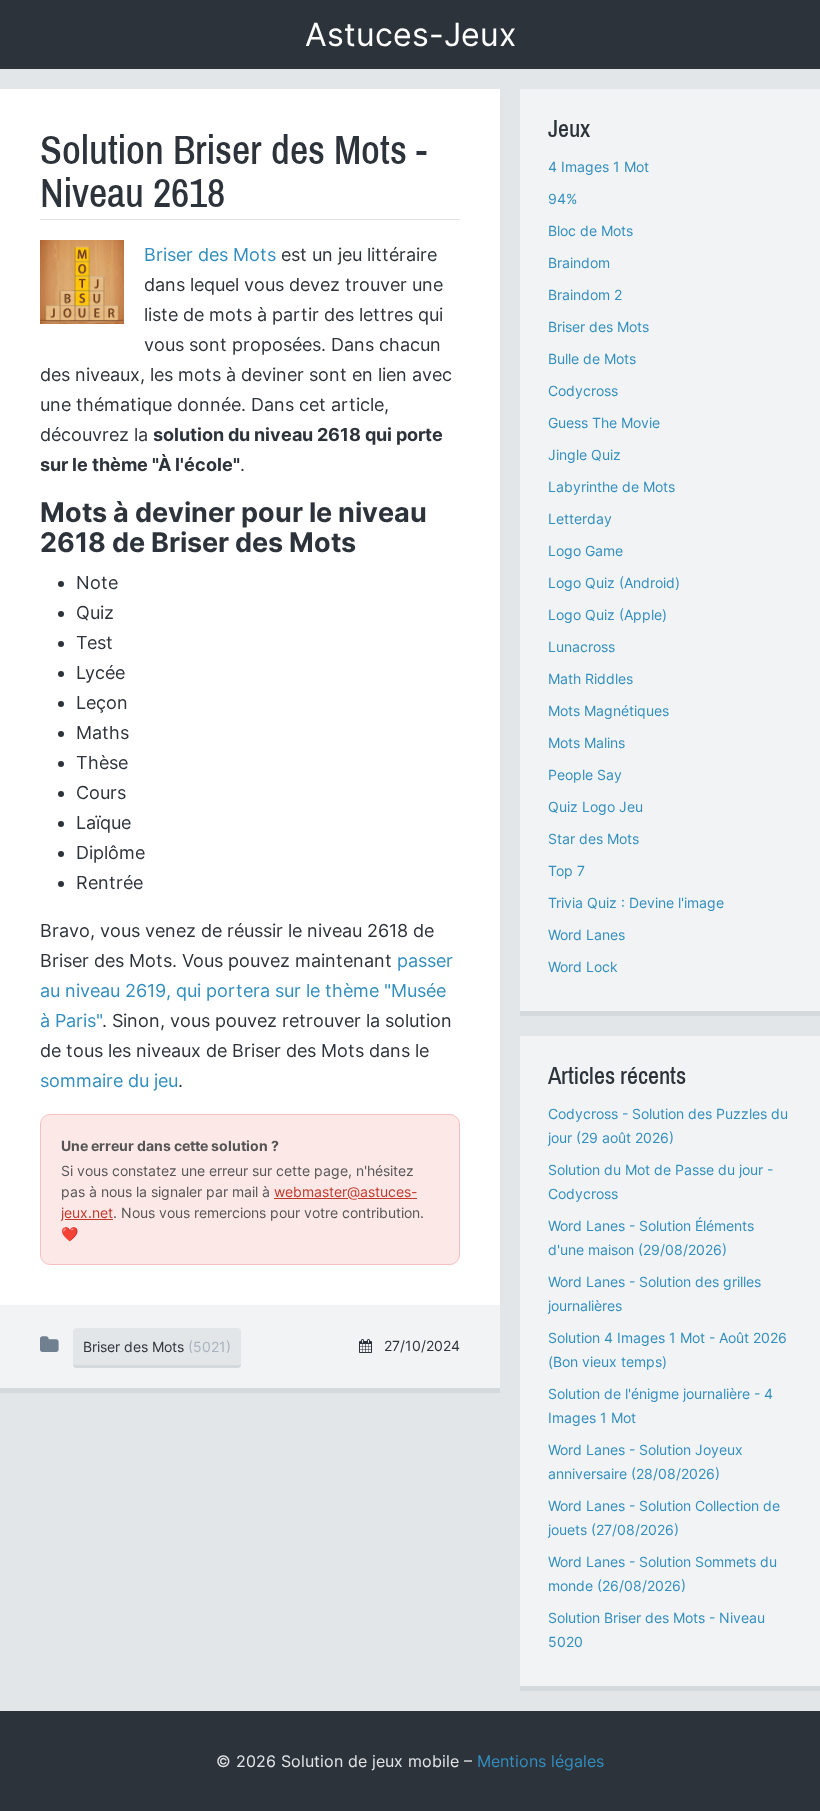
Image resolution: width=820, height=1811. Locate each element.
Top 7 (566, 870)
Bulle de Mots (592, 358)
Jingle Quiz (584, 454)
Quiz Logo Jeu (595, 806)
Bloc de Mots (590, 230)
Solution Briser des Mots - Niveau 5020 (656, 1629)
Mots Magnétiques (608, 710)
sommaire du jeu (109, 1080)
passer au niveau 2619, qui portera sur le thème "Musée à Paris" (246, 990)
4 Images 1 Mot (598, 166)
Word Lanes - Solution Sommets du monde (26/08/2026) (662, 1573)
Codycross (583, 390)
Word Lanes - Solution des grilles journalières (654, 1293)
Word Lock (583, 966)
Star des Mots (593, 838)
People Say (585, 774)
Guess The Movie (604, 422)
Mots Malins (586, 742)
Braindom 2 (585, 294)
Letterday (580, 518)
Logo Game (585, 550)
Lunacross (581, 646)
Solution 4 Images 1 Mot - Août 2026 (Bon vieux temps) (667, 1349)
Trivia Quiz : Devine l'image (636, 902)
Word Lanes (586, 934)
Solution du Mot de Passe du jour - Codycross (660, 1181)
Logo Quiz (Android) (614, 582)
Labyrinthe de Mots (611, 486)
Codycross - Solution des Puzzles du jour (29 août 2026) (668, 1125)
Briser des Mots (210, 254)
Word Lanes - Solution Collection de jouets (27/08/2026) (664, 1517)
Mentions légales (540, 1761)
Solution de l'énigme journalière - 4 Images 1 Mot (660, 1405)
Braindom (579, 262)
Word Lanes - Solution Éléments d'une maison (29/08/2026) (651, 1237)
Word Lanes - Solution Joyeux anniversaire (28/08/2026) (645, 1461)
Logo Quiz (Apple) (607, 614)
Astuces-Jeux (410, 34)
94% (562, 198)
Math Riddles (590, 678)
